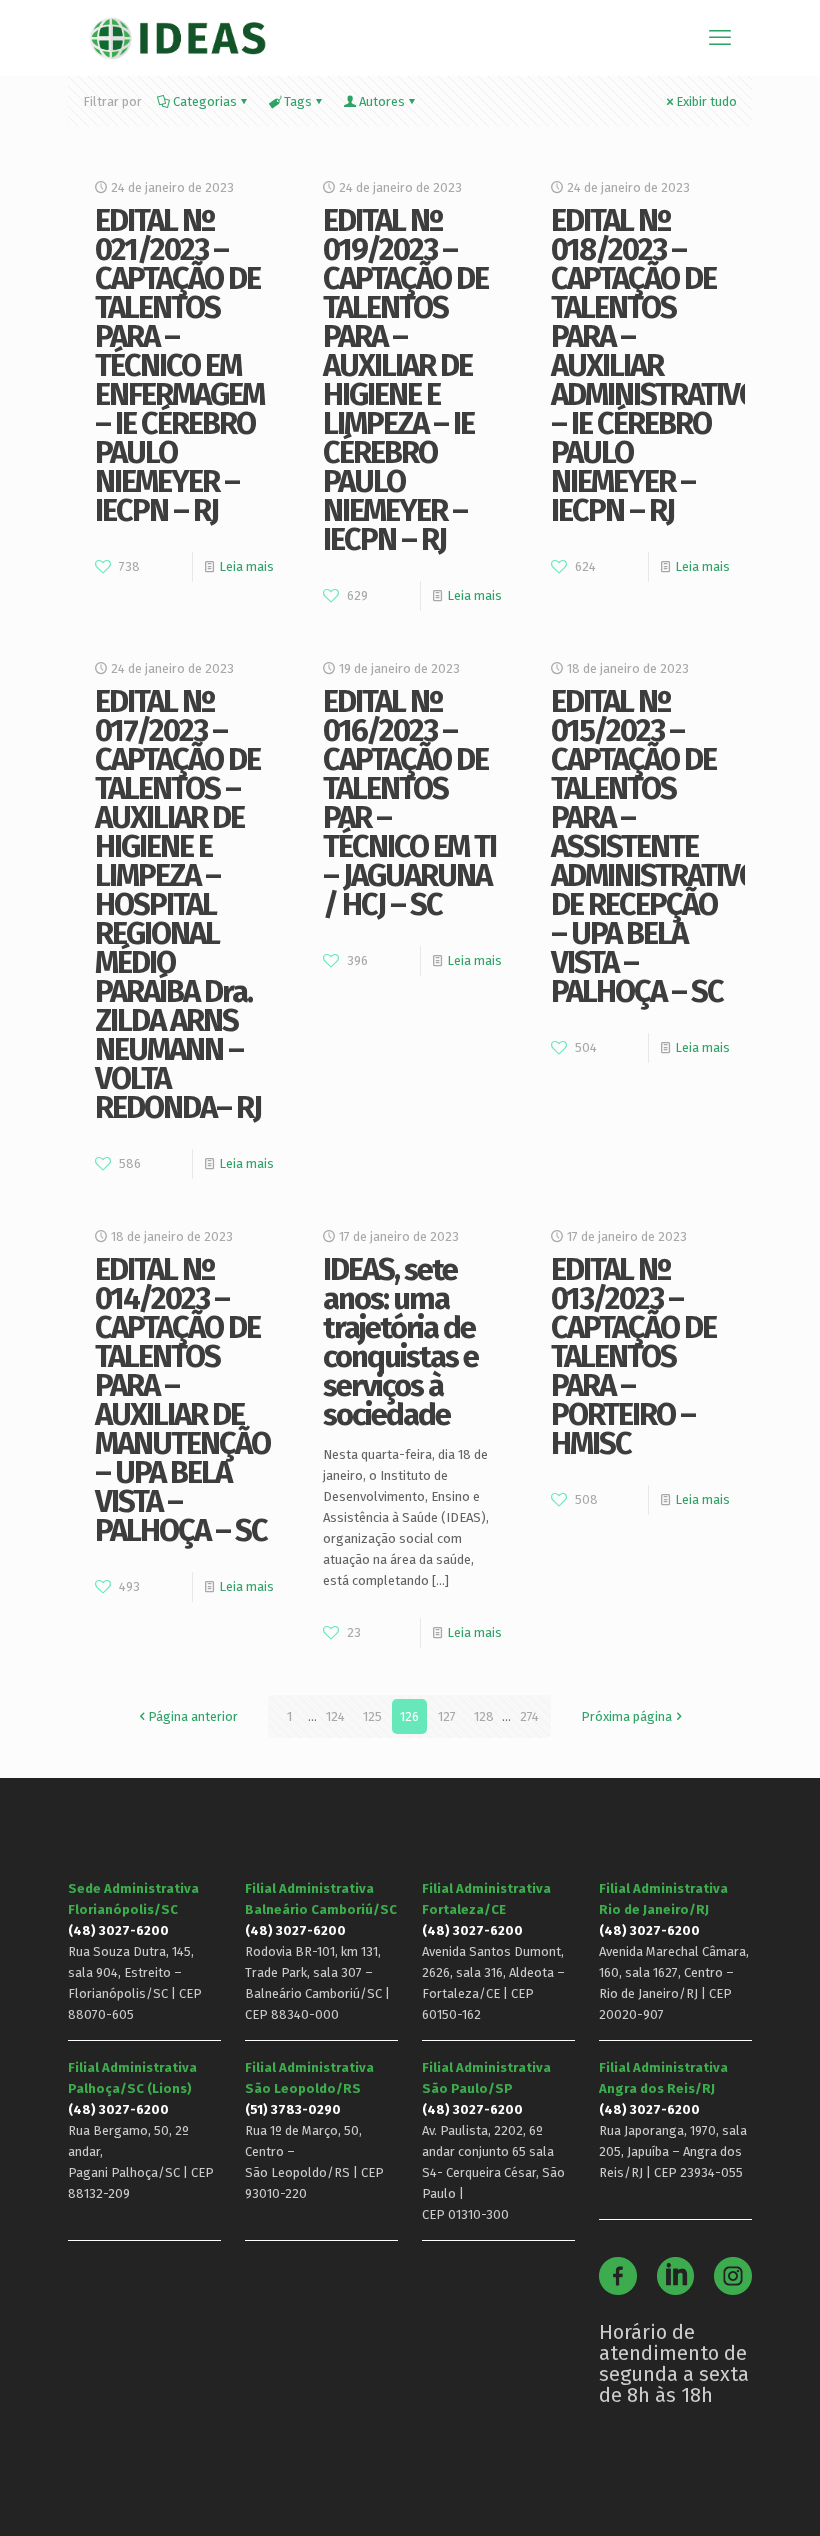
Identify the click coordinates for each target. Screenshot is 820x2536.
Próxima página (626, 1716)
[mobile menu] (720, 38)
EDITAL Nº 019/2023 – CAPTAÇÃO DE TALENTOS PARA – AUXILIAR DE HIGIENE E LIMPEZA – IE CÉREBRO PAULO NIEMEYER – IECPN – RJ (405, 380)
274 (529, 1716)
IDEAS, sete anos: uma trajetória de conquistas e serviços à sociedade (400, 1342)
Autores (382, 101)
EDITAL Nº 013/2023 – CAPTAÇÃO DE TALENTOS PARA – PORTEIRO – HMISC (633, 1356)
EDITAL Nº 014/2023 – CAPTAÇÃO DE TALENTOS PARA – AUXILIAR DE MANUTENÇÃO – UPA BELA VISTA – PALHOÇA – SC (182, 1400)
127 (447, 1716)
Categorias (205, 101)
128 (484, 1716)
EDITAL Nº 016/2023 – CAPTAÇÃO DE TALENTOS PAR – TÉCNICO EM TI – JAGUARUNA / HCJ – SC (409, 803)
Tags (298, 101)
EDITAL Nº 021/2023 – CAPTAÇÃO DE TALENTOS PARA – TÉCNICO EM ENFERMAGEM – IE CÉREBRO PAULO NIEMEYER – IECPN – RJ (179, 365)
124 (335, 1716)
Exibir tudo (706, 101)
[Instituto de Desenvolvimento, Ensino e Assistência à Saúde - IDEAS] (177, 37)
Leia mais (246, 566)
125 (372, 1716)
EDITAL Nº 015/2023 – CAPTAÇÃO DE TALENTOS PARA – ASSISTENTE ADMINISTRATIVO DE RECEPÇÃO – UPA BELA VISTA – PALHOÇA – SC (654, 846)
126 (409, 1716)
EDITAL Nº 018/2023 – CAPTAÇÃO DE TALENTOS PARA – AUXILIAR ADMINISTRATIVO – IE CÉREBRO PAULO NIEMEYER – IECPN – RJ (654, 365)
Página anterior (193, 1716)
